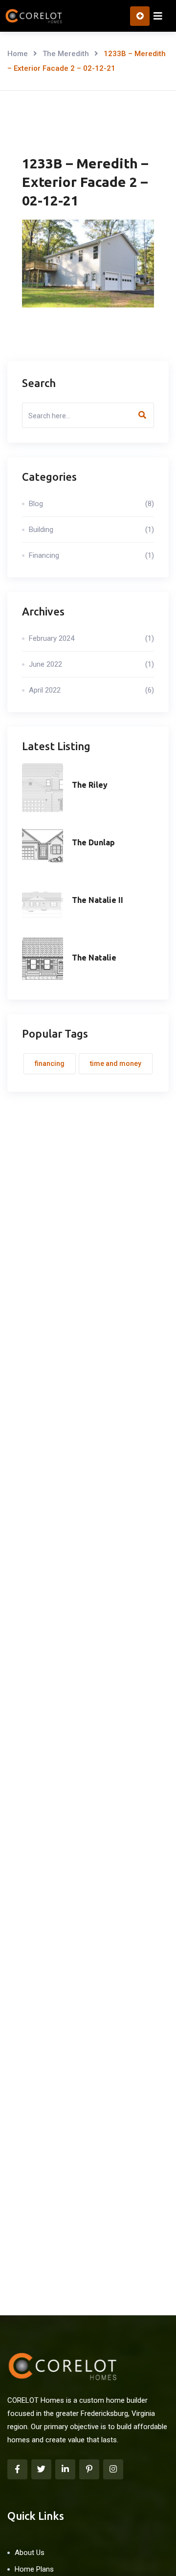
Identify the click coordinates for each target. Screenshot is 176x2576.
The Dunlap (93, 842)
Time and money (116, 1063)
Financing (91, 555)
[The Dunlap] (43, 845)
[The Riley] (43, 788)
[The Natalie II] (43, 903)
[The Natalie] (43, 961)
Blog (91, 504)
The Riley (90, 785)
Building (91, 530)
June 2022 (91, 664)
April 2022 (91, 690)
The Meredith (66, 54)
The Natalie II (98, 900)
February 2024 (91, 638)
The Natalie (94, 958)
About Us (30, 2553)
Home (18, 54)
